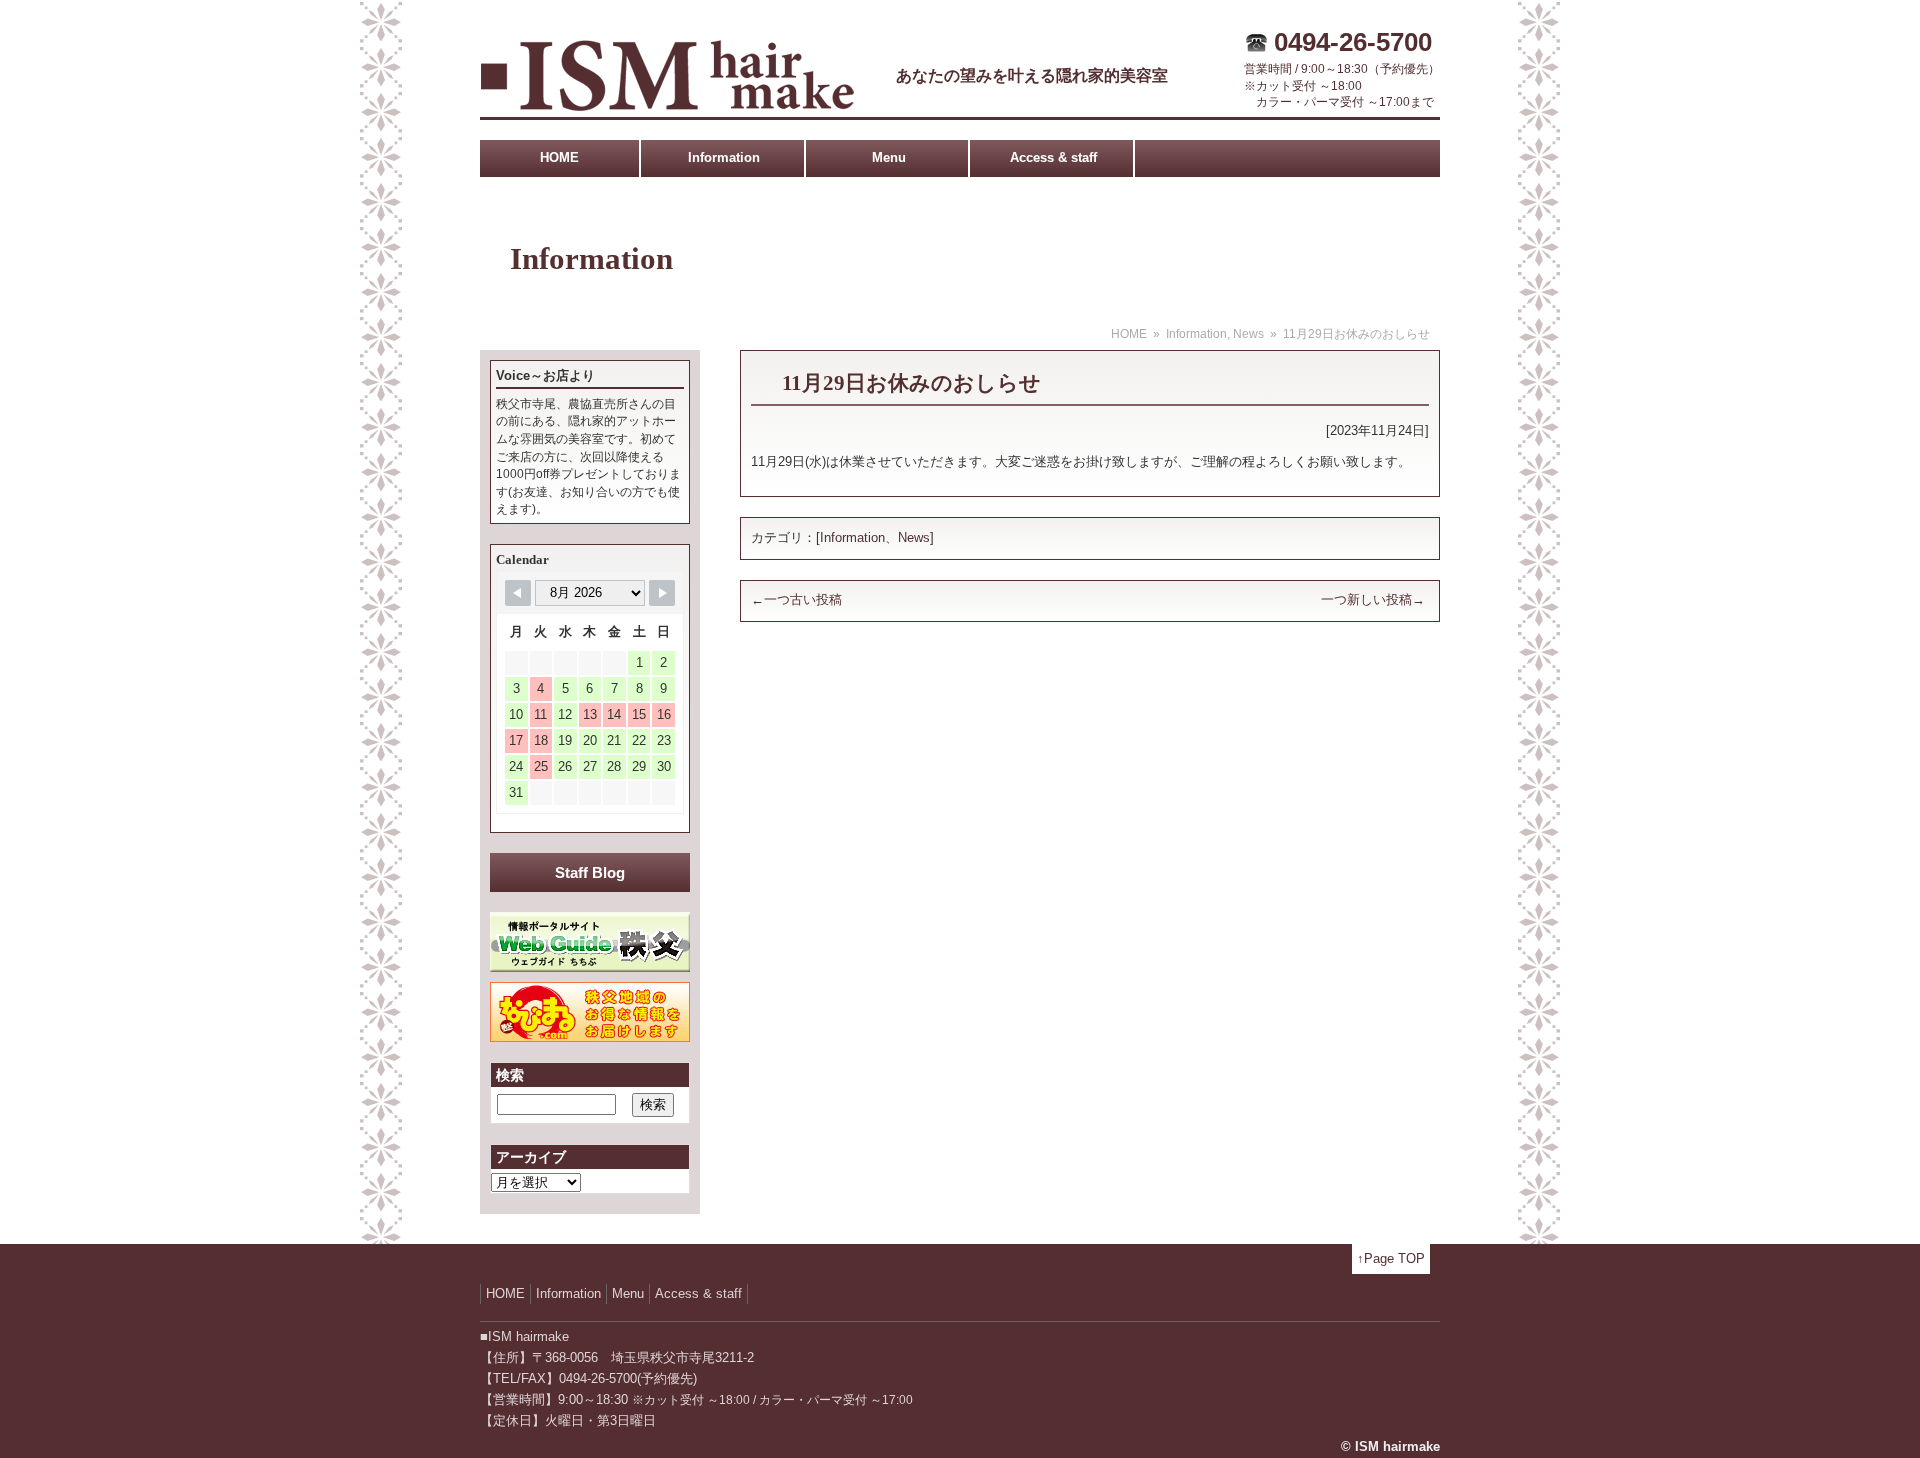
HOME (559, 157)
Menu (889, 157)
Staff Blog (590, 872)
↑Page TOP (1391, 1258)
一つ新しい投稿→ (1373, 599)
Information (724, 157)
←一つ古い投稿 (796, 599)
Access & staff (1053, 157)
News (1248, 334)
